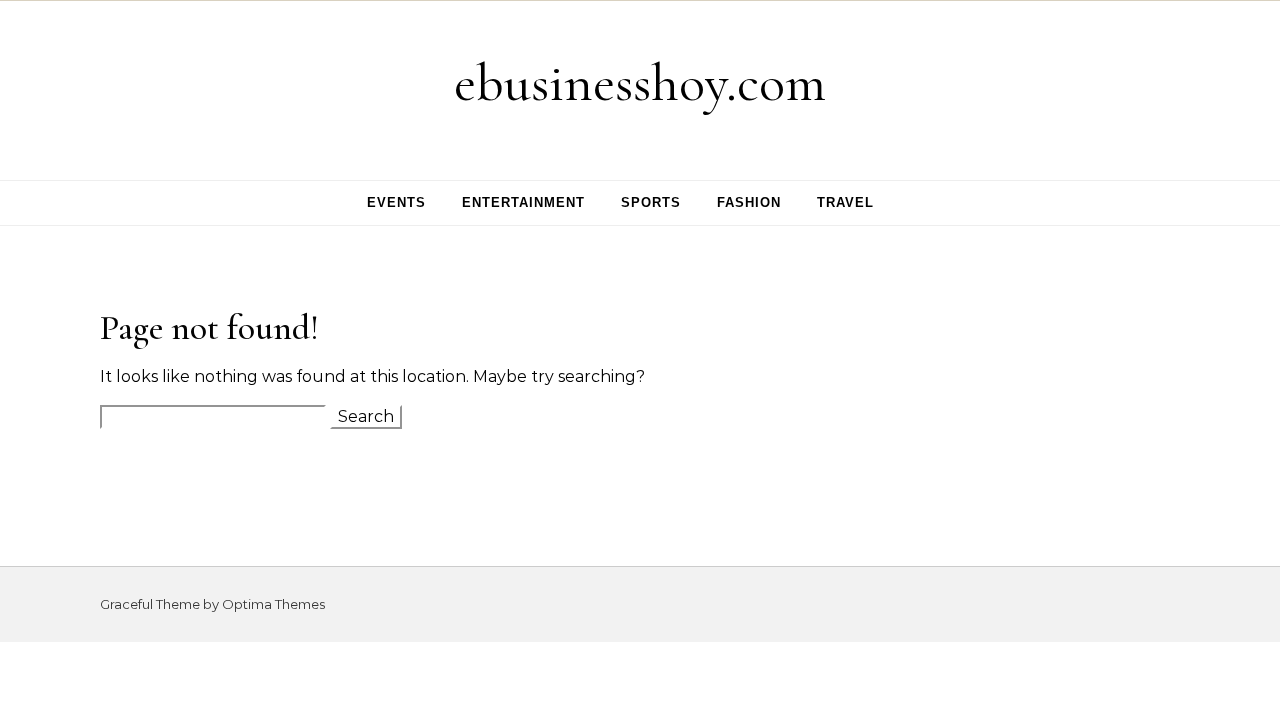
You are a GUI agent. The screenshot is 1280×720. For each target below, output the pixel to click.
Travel (845, 202)
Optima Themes (273, 604)
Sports (651, 202)
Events (396, 202)
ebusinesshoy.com (640, 82)
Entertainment (523, 202)
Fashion (749, 202)
